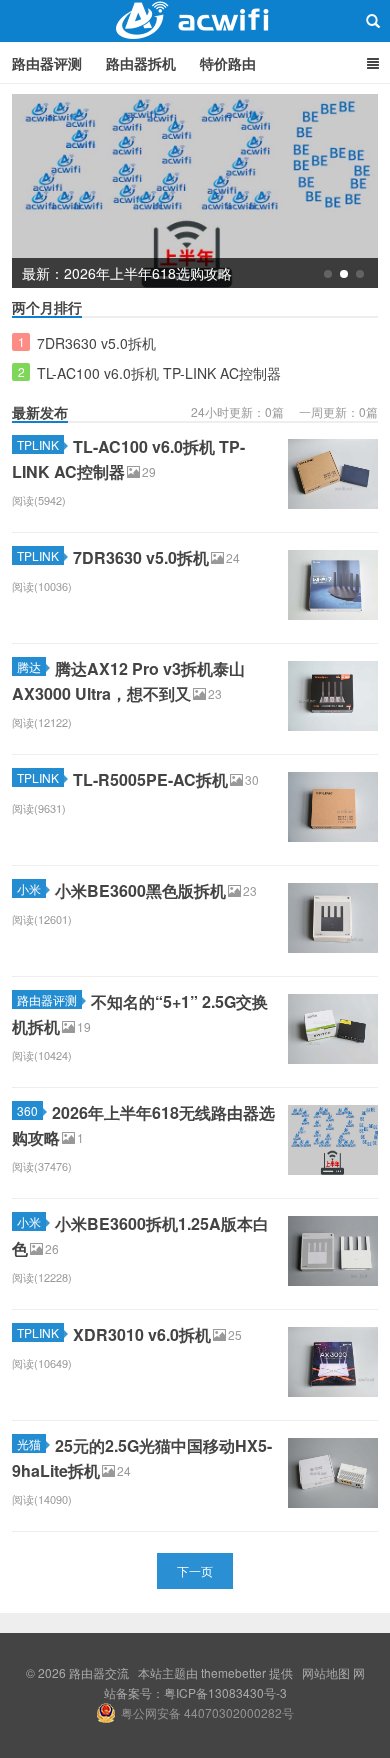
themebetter (233, 1672)
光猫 (29, 1443)
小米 (29, 888)
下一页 (195, 1570)
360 (27, 1110)
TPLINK (38, 444)
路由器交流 (195, 21)
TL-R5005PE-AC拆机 (150, 779)
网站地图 (326, 1672)
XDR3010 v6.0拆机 (142, 1334)
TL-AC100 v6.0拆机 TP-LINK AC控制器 (159, 373)
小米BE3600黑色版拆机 (140, 890)
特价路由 (228, 63)
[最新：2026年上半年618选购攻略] (195, 189)
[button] (328, 274)
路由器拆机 (141, 63)
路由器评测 (47, 63)
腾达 (29, 666)
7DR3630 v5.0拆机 (96, 343)
